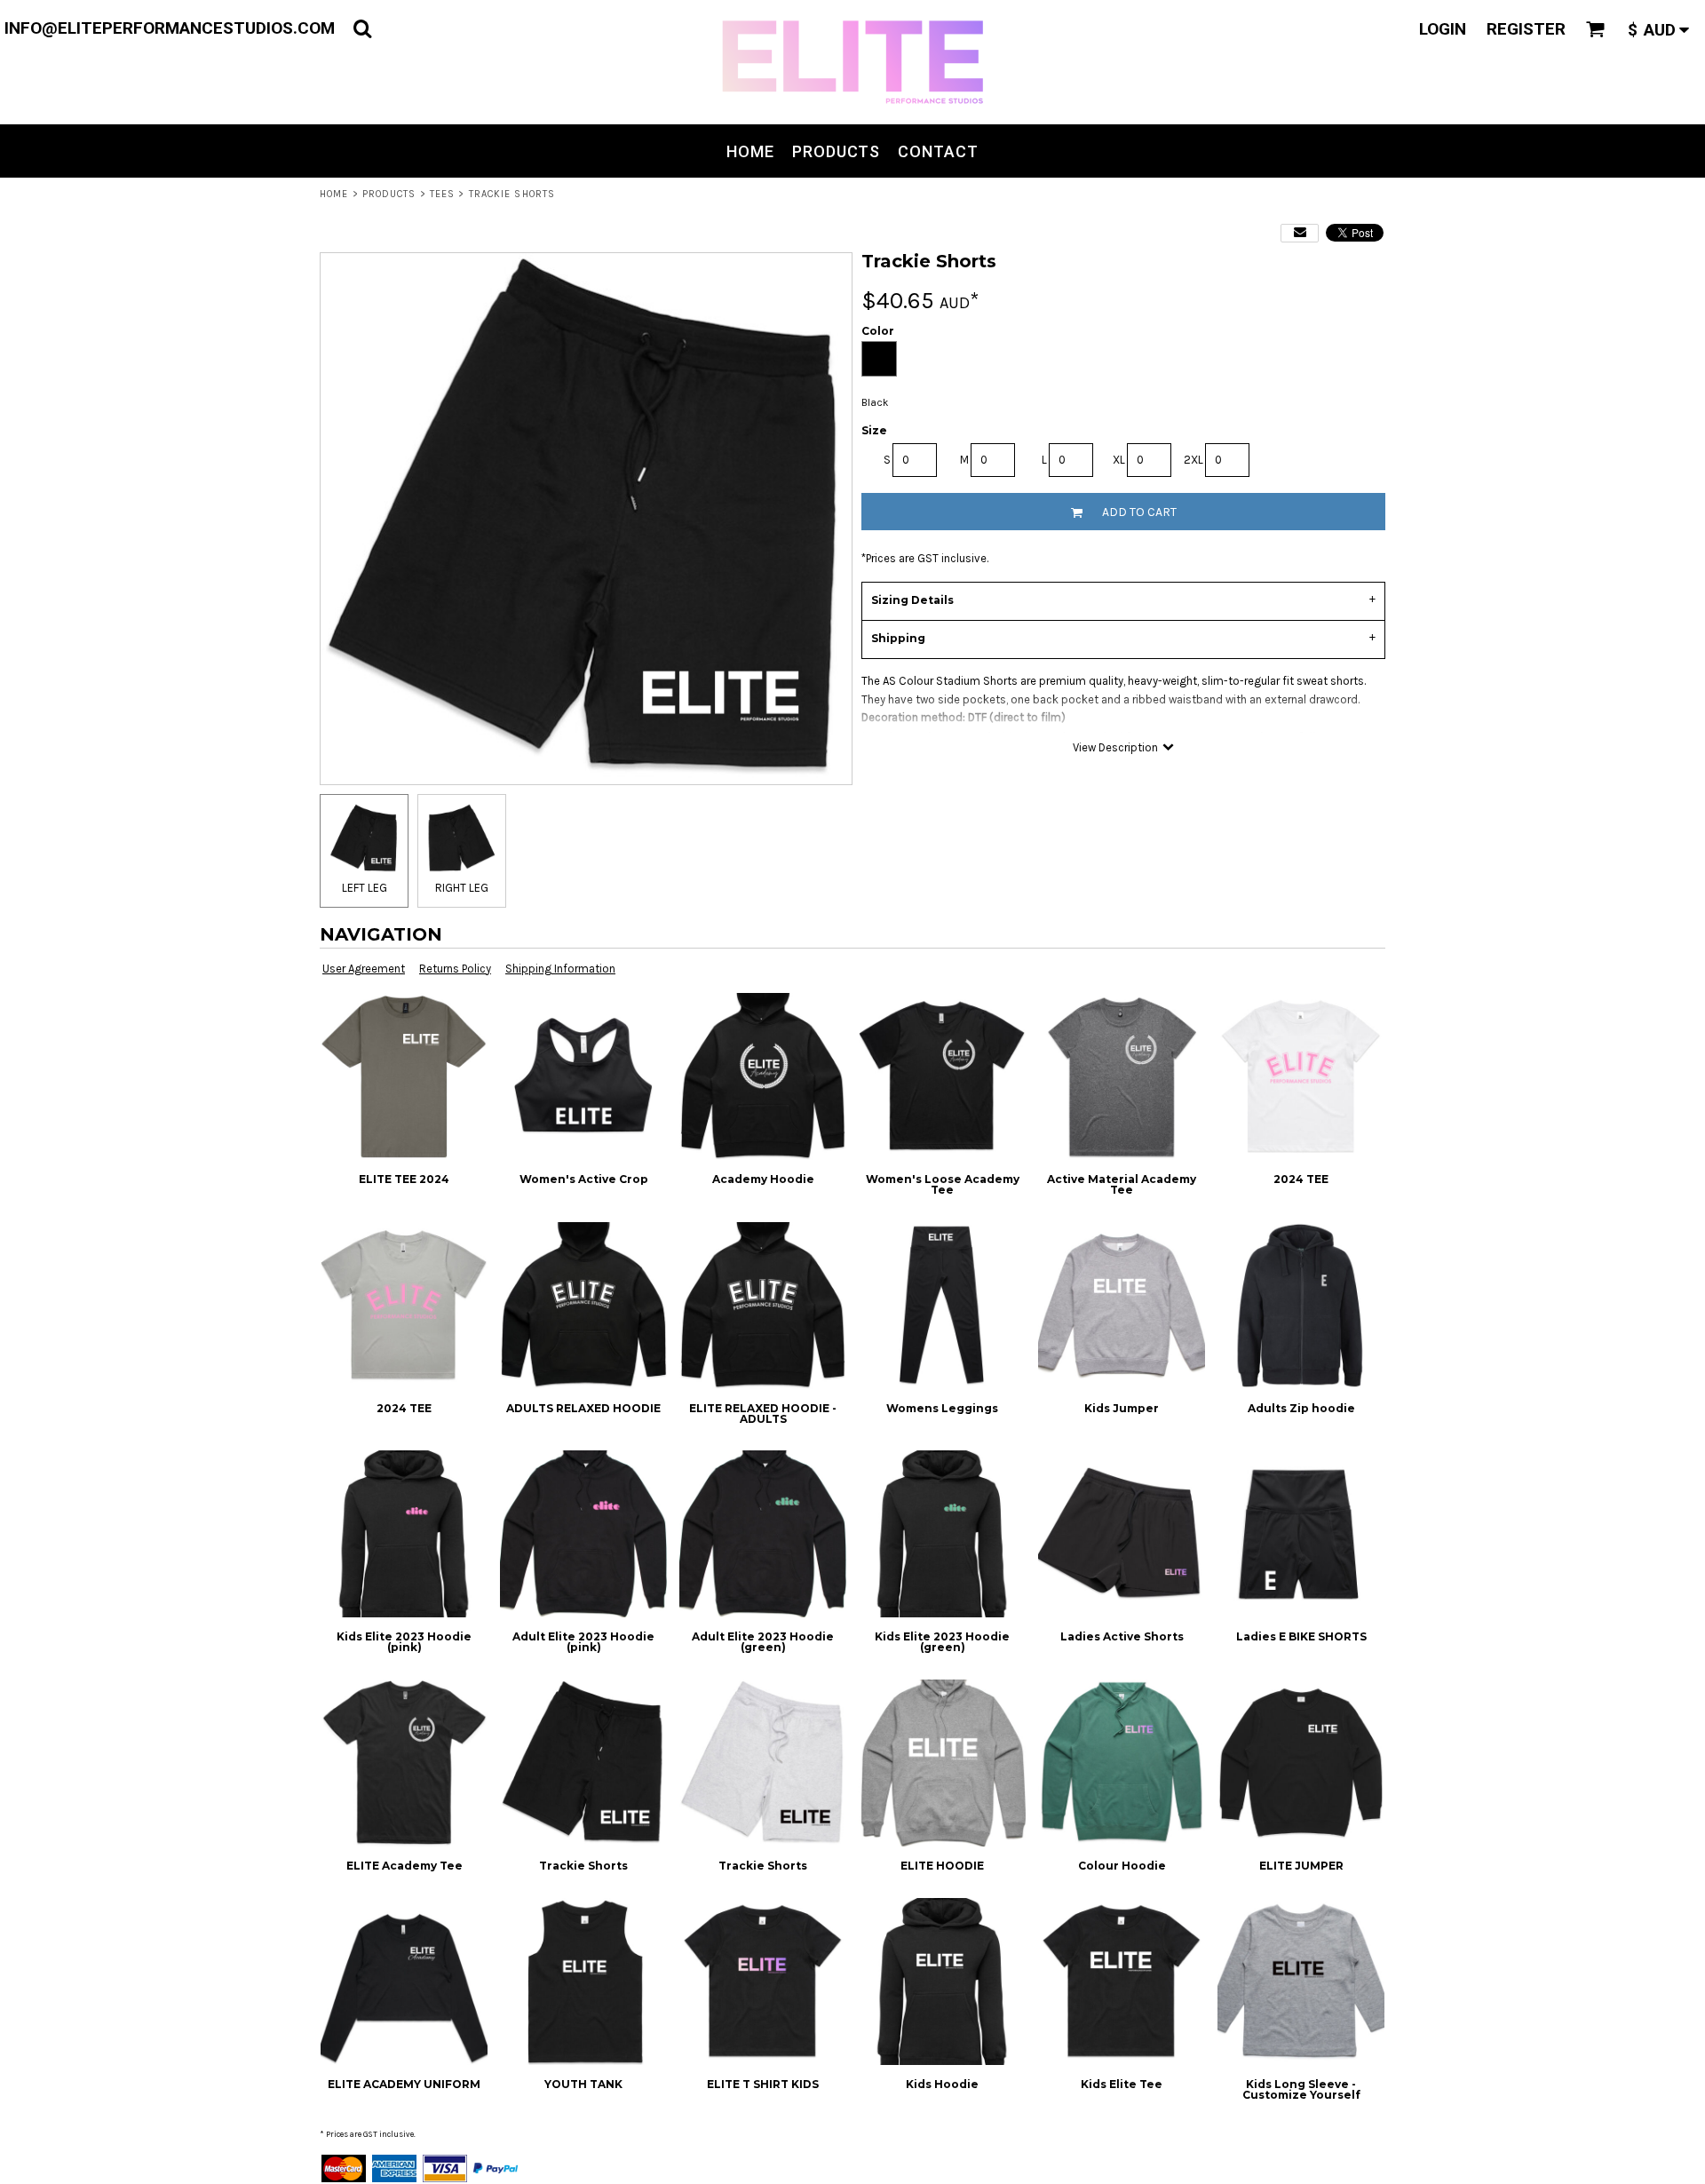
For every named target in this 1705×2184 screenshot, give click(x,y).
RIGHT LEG (462, 888)
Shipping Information (560, 969)
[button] (362, 28)
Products (389, 194)
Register (1526, 29)
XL (1119, 460)
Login (1443, 29)
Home (334, 194)
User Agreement (364, 969)
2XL (1193, 460)
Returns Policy (455, 969)
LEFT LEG (365, 888)
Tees (442, 194)
